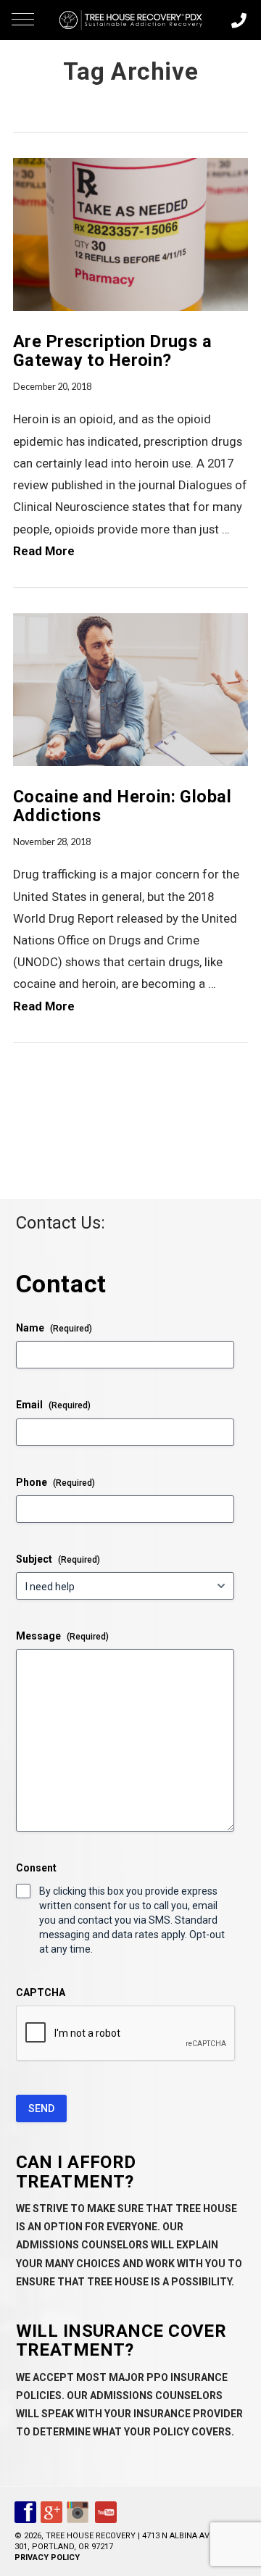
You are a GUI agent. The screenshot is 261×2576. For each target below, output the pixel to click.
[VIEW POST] (130, 234)
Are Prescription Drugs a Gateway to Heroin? (112, 351)
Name (54, 1328)
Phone (55, 1482)
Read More (44, 551)
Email (53, 1405)
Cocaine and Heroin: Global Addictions (122, 806)
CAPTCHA (41, 1993)
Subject (58, 1559)
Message (62, 1636)
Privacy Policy (47, 2558)
